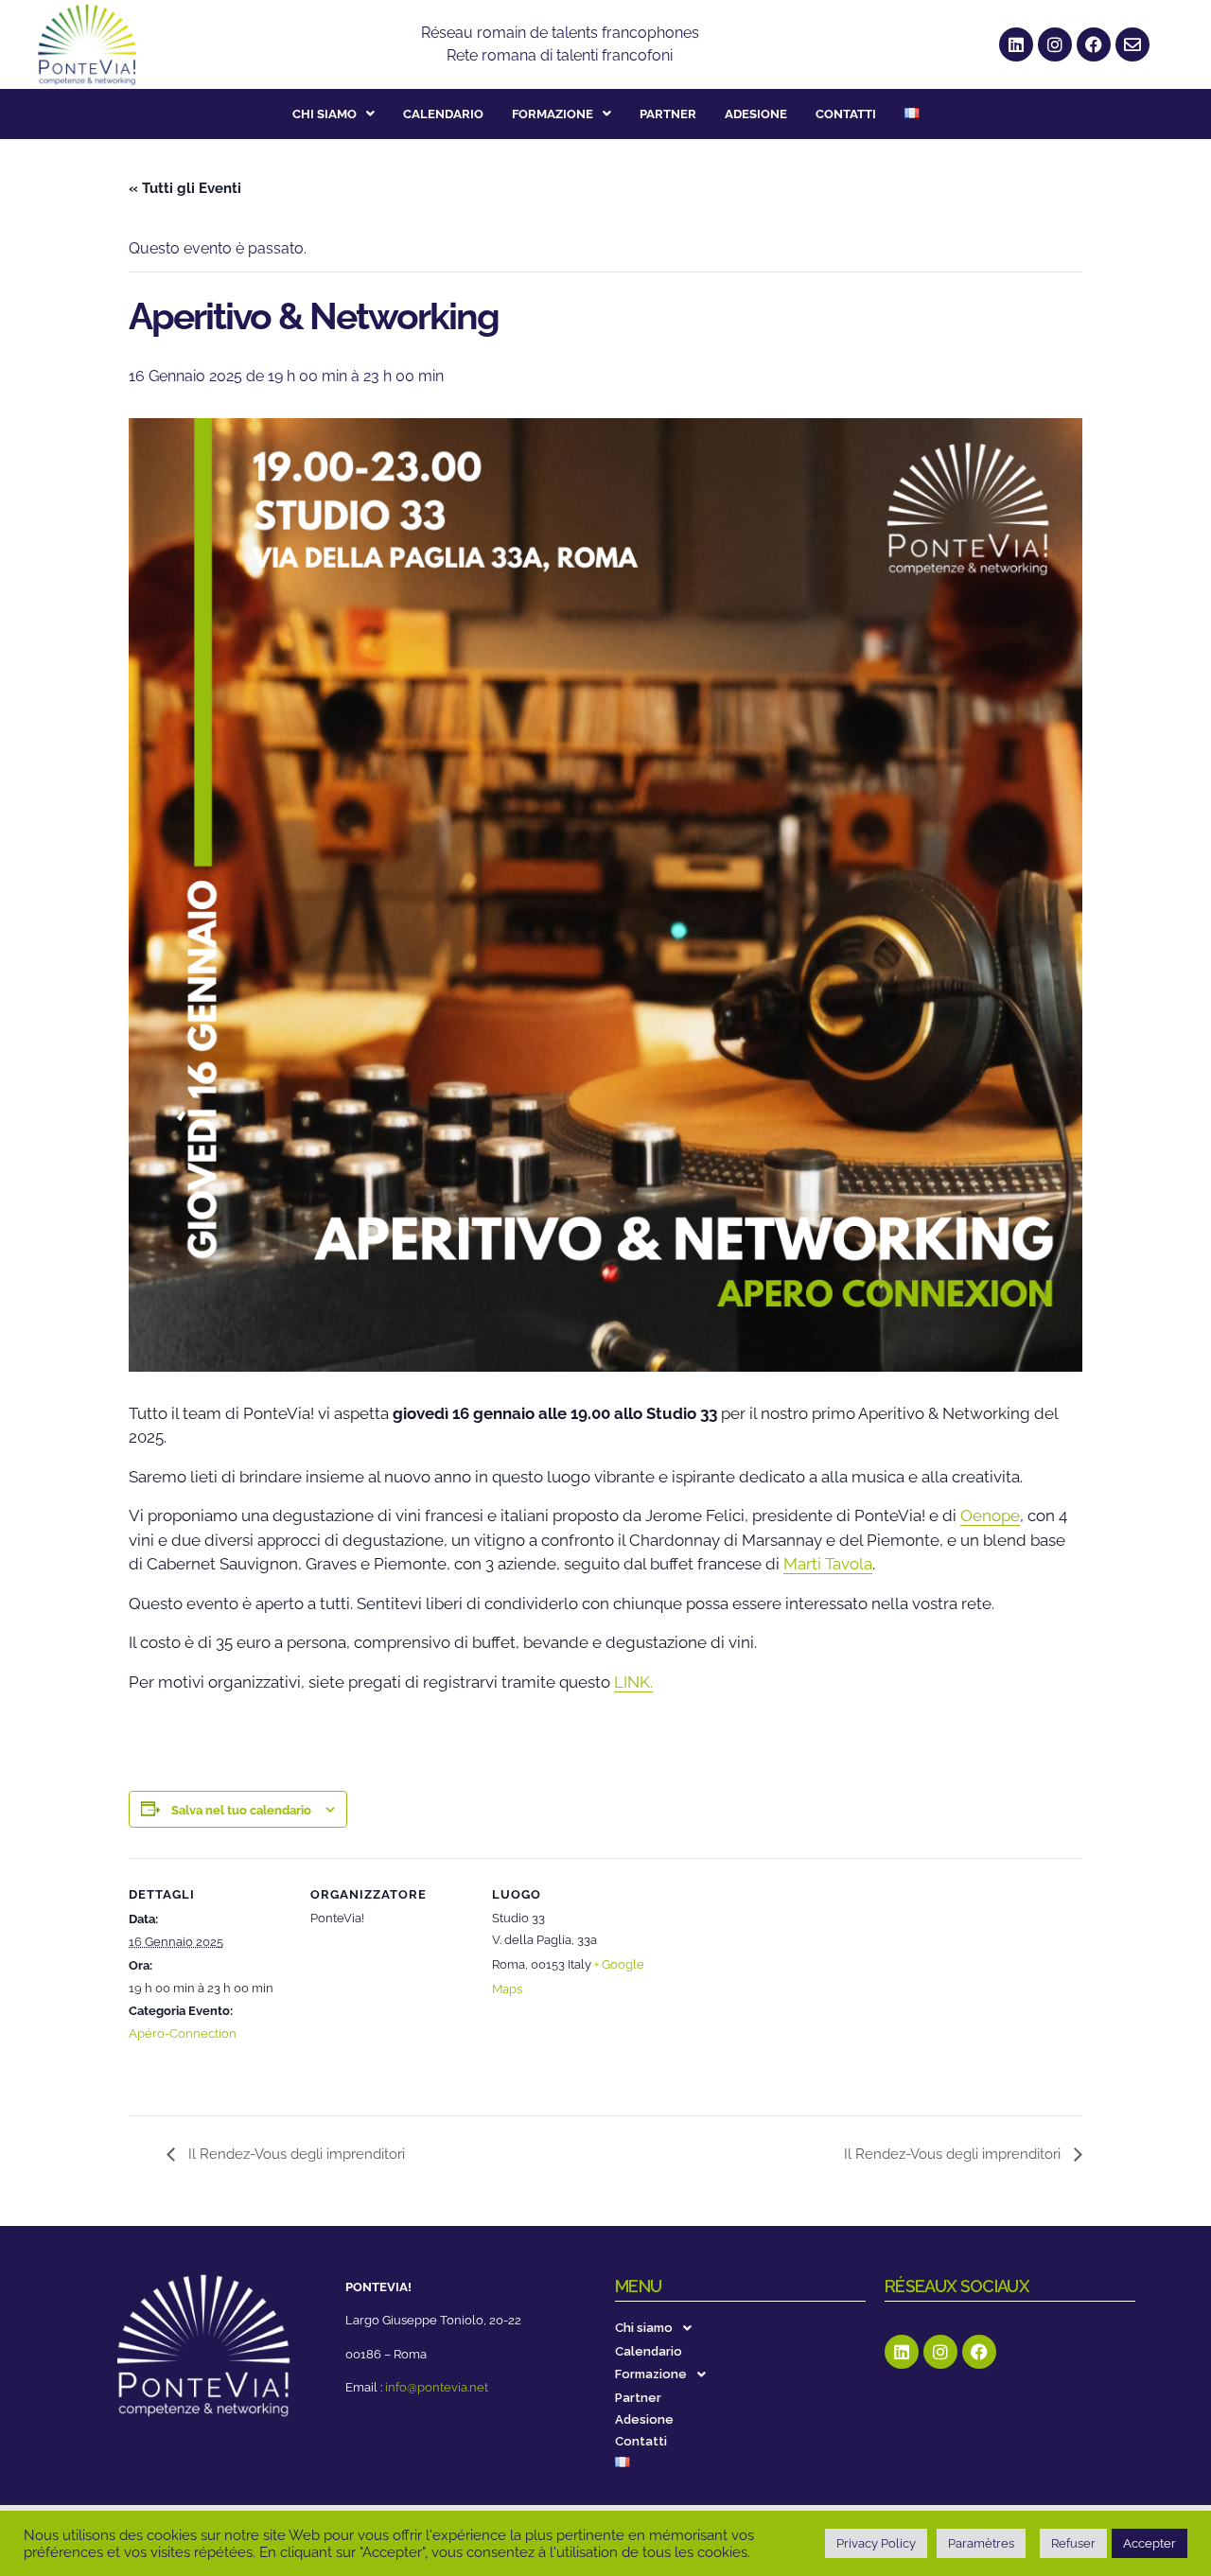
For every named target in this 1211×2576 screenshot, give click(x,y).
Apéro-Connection (183, 2033)
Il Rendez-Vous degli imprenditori (295, 2154)
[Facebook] (1094, 44)
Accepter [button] (1150, 2543)
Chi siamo (325, 114)
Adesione (756, 114)
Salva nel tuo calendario (241, 1810)
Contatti (846, 114)
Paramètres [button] (981, 2543)
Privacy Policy (876, 2543)
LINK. (633, 1682)
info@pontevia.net (437, 2387)
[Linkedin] (1016, 44)
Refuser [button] (1073, 2543)
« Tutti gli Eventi (185, 188)
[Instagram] (1055, 44)
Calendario (443, 114)
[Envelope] (1132, 44)
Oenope (990, 1516)
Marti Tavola (828, 1564)
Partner (668, 114)
